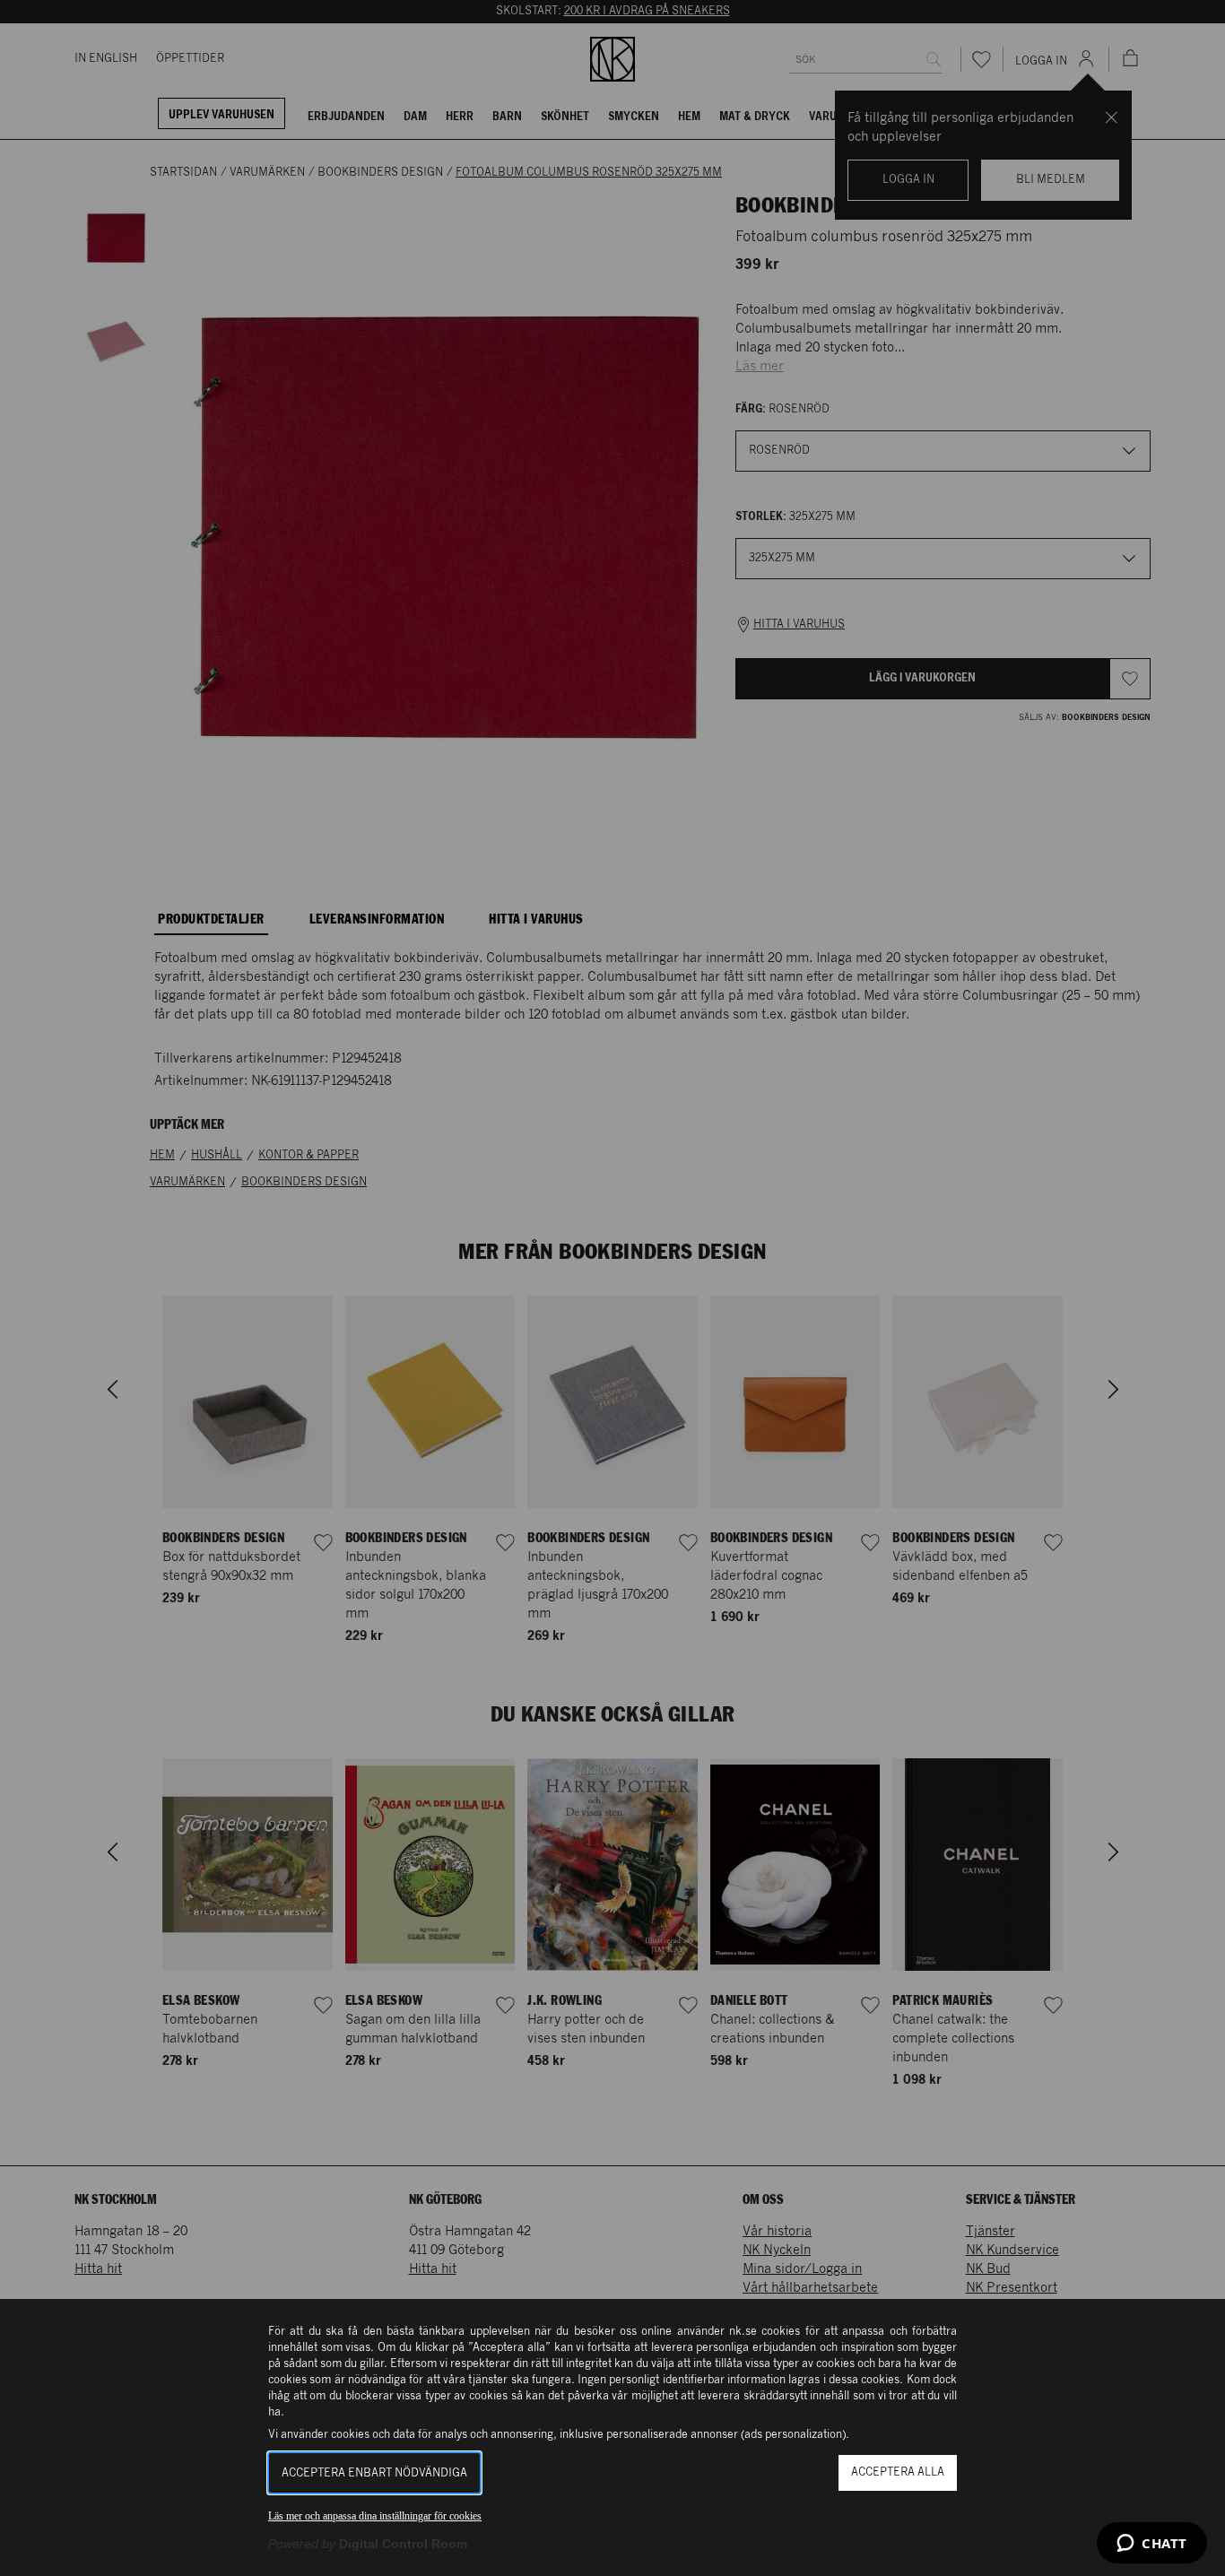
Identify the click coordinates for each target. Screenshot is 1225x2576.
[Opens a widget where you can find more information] (1152, 2545)
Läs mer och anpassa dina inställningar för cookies (375, 2516)
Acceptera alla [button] (898, 2472)
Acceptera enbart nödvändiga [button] (374, 2473)
